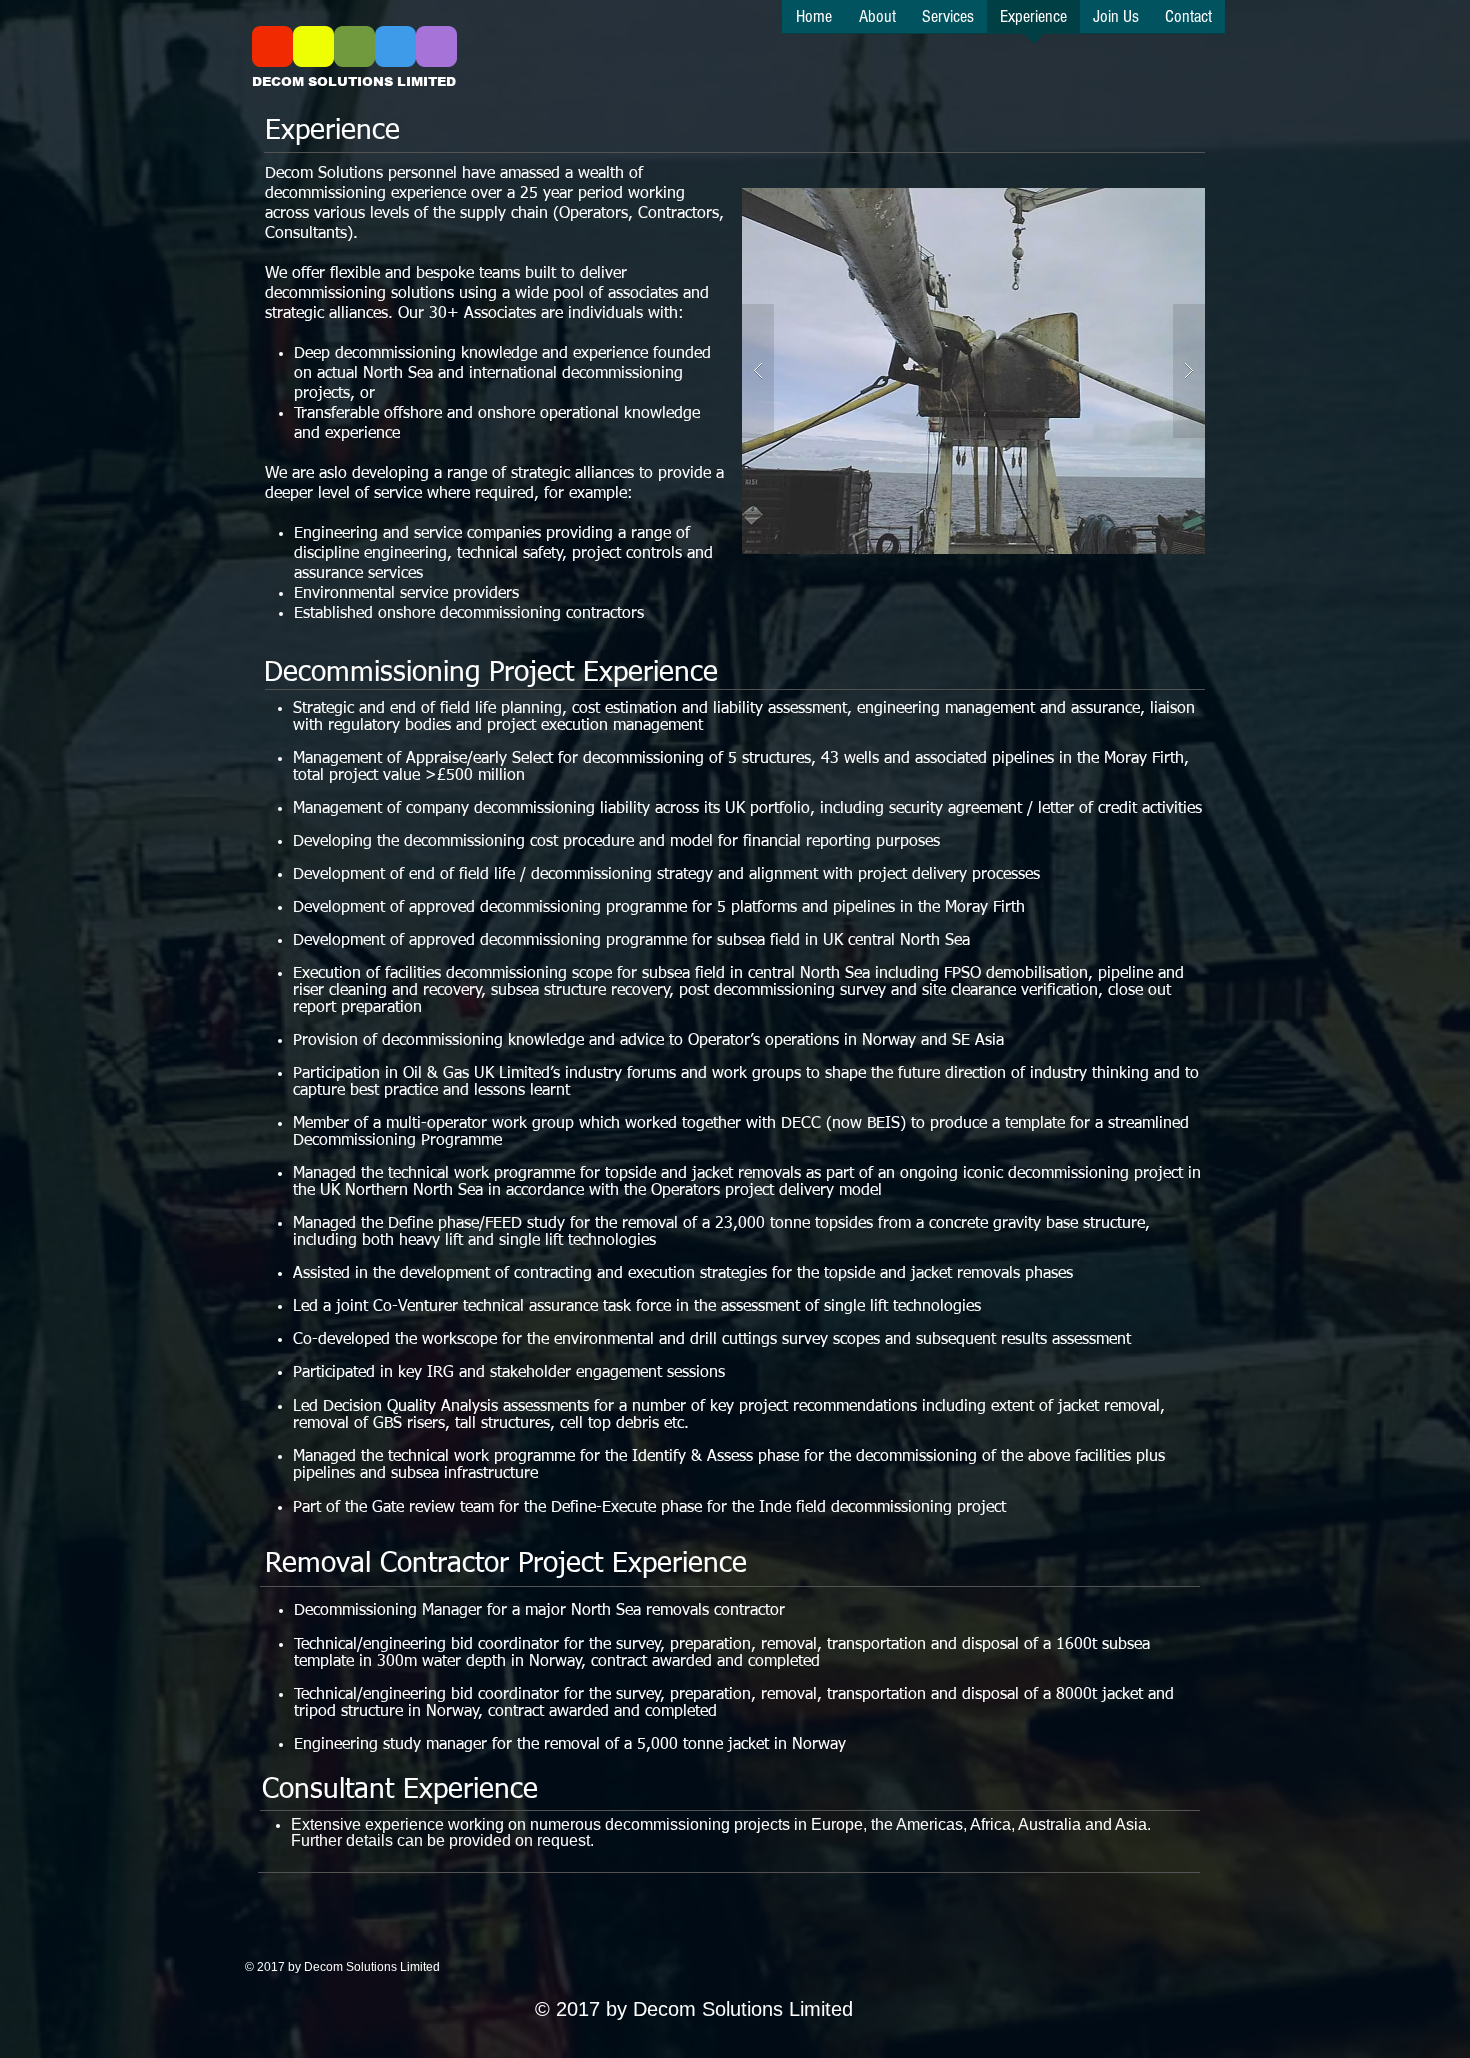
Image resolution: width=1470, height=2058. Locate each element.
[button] (1008, 371)
